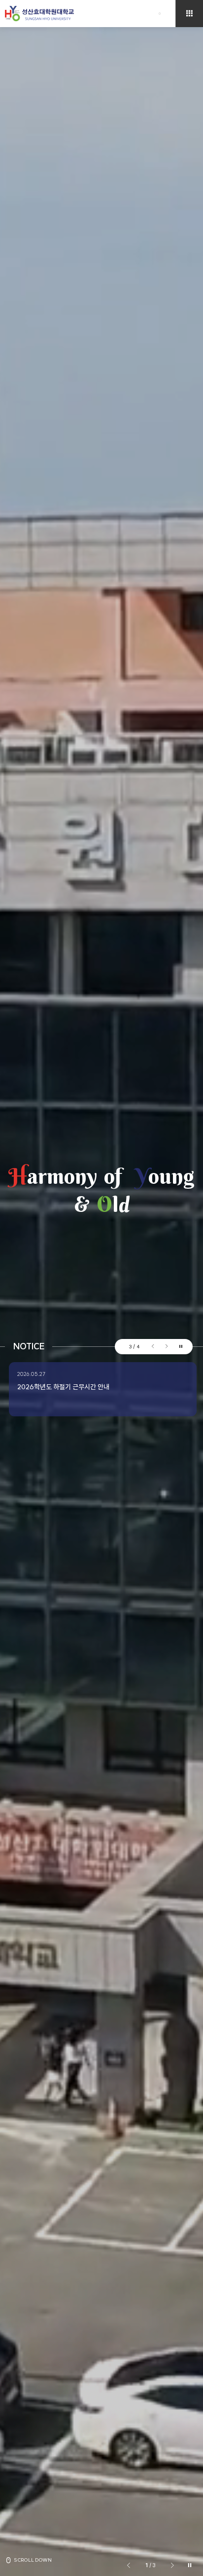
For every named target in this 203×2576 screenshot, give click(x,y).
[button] (153, 1346)
